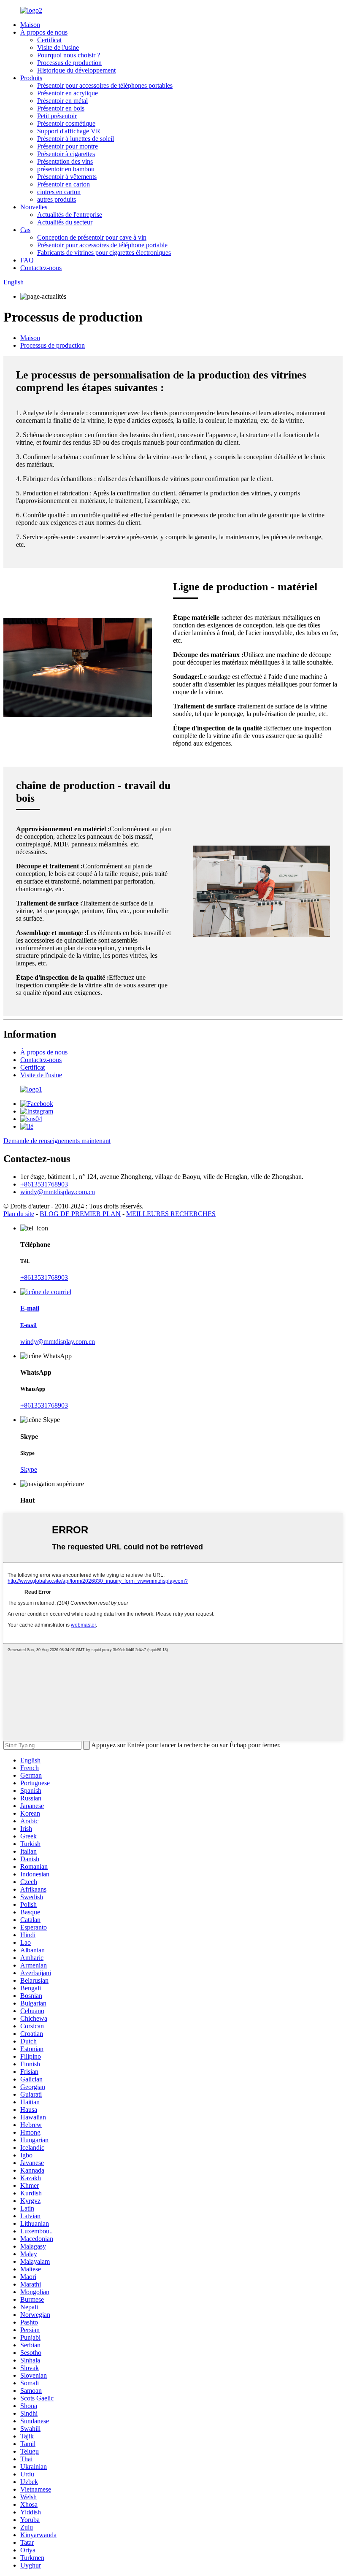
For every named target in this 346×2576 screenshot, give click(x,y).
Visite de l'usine (58, 47)
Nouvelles (34, 207)
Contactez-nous (41, 268)
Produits (31, 78)
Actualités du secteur (65, 222)
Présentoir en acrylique (68, 93)
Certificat (49, 40)
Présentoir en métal (62, 101)
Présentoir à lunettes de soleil (76, 139)
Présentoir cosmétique (66, 123)
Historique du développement (76, 70)
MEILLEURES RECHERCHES (171, 1214)
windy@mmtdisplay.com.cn (58, 1192)
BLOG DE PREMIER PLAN (80, 1214)
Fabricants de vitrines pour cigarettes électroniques (104, 253)
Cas (25, 230)
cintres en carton (59, 192)
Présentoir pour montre (68, 146)
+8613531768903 (44, 1184)
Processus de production (69, 63)
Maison (30, 25)
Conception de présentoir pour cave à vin (92, 237)
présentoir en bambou (66, 169)
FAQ (27, 260)
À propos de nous (44, 32)
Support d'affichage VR (69, 131)
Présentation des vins (65, 161)
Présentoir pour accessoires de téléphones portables (105, 85)
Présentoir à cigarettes (66, 154)
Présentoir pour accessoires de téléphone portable (102, 245)
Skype (29, 1469)
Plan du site (19, 1214)
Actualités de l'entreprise (70, 215)
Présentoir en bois (61, 108)
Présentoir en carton (64, 184)
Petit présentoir (57, 116)
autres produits (57, 199)
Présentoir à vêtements (67, 177)
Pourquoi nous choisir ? (69, 55)
